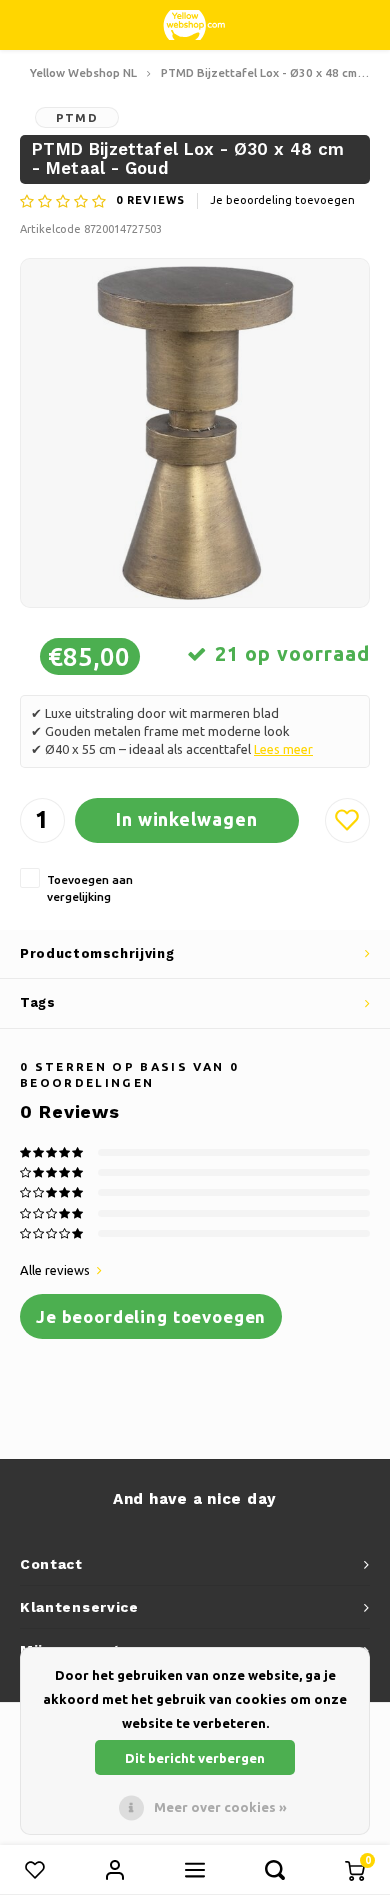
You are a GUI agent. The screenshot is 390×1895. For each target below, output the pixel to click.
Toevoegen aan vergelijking (90, 888)
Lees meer (283, 749)
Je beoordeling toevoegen (282, 200)
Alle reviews (55, 1270)
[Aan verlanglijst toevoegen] (347, 820)
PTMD (77, 117)
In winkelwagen (187, 819)
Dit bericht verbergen (195, 1758)
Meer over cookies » (220, 1807)
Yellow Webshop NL (83, 72)
